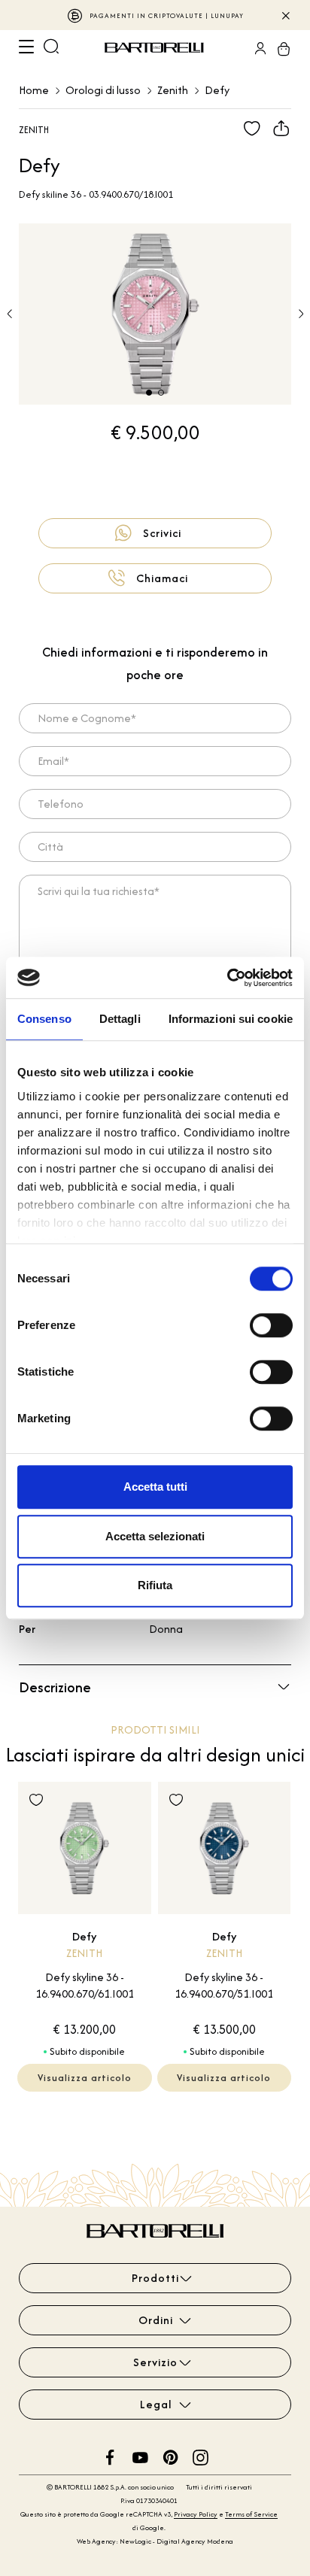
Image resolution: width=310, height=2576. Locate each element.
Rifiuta (155, 1585)
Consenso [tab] (44, 1019)
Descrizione (55, 1687)
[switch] (271, 1325)
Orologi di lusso (103, 90)
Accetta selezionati (155, 1536)
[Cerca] (51, 48)
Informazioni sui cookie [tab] (231, 1019)
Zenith (173, 90)
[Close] (285, 15)
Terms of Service (251, 2514)
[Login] (256, 48)
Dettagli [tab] (120, 1019)
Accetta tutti (155, 1487)
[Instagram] (201, 2456)
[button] (301, 314)
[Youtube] (140, 2456)
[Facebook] (110, 2456)
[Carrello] (279, 48)
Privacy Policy (196, 2514)
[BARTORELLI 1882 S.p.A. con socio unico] (157, 48)
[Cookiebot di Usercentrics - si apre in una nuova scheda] (227, 978)
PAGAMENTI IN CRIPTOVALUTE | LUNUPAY (167, 15)
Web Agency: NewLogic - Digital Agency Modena (155, 2541)
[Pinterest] (170, 2456)
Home (34, 90)
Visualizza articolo (85, 2078)
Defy (217, 90)
